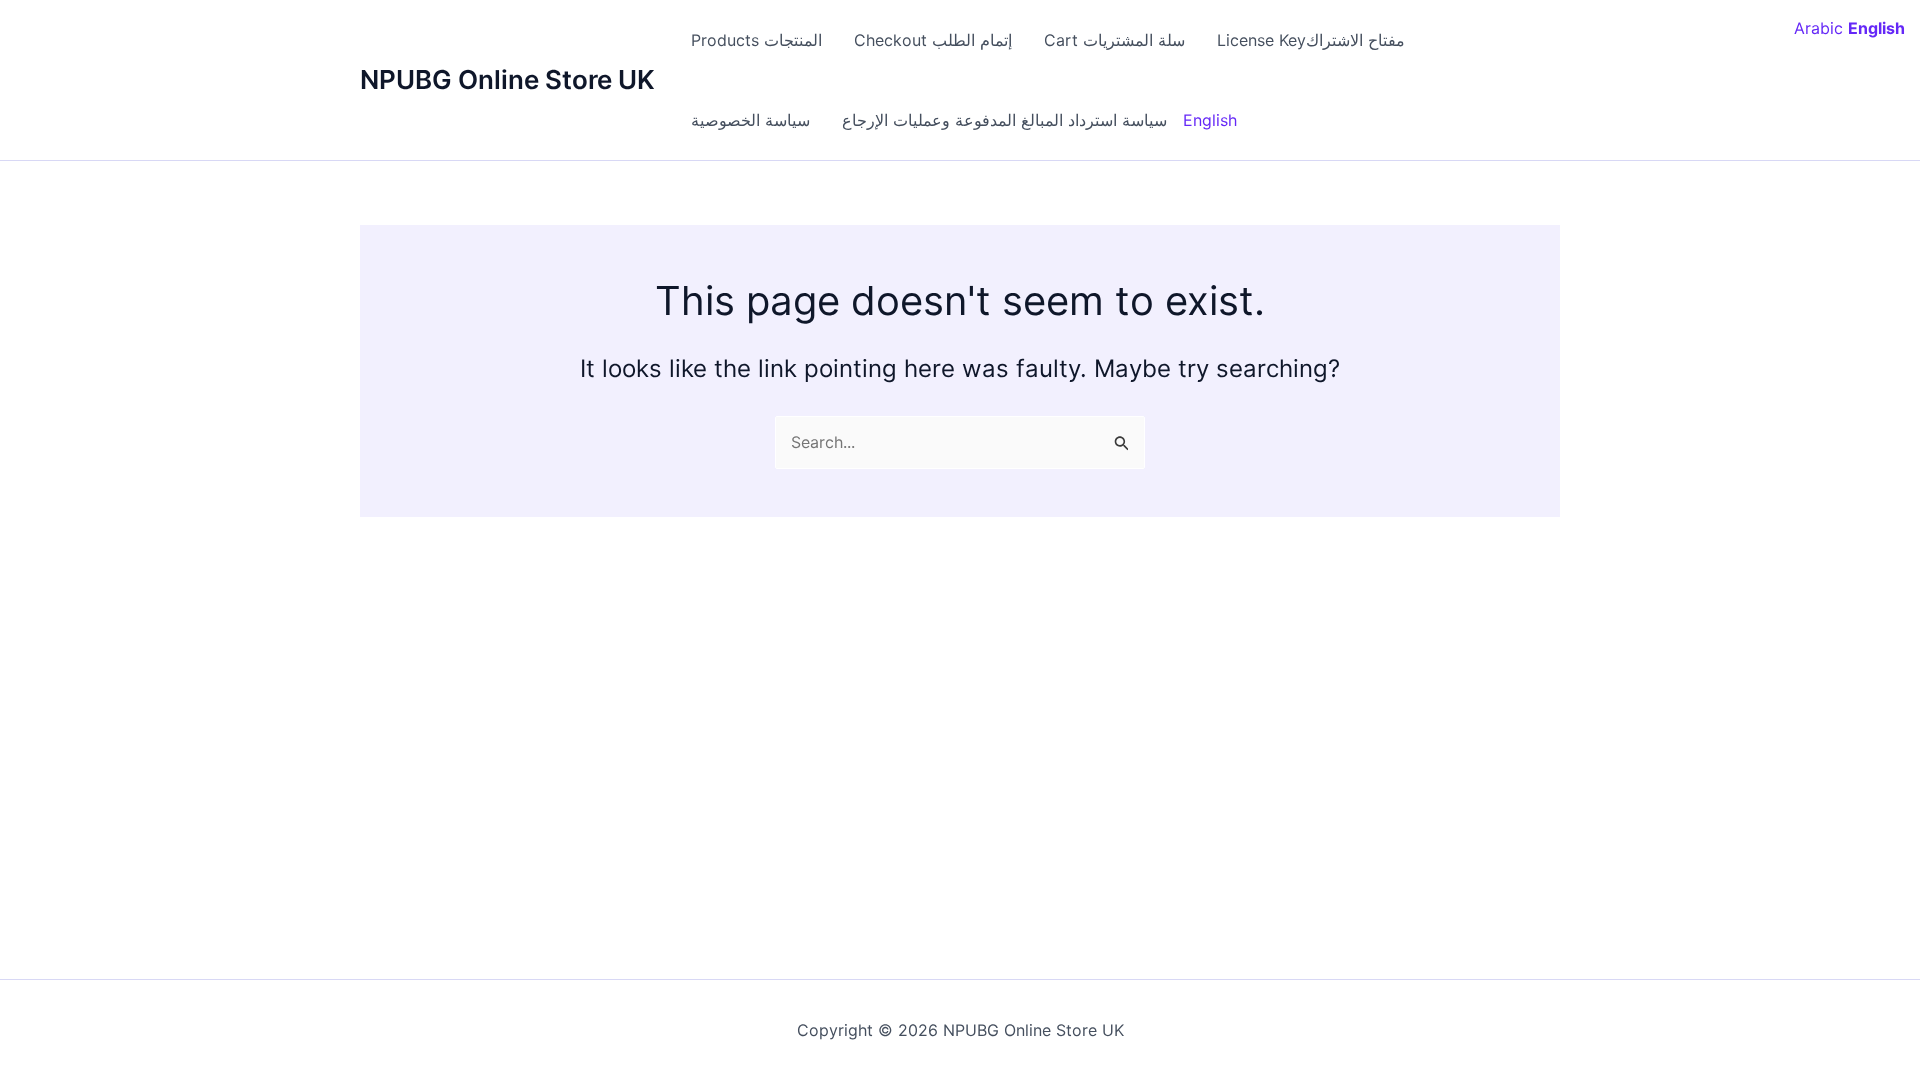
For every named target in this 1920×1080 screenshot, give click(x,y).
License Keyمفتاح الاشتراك (1311, 40)
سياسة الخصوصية (750, 120)
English (1210, 120)
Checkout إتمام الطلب (933, 40)
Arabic (1818, 28)
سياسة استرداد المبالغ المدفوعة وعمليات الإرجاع (1004, 120)
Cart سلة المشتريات (1114, 40)
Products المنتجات (756, 40)
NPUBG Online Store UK (507, 79)
